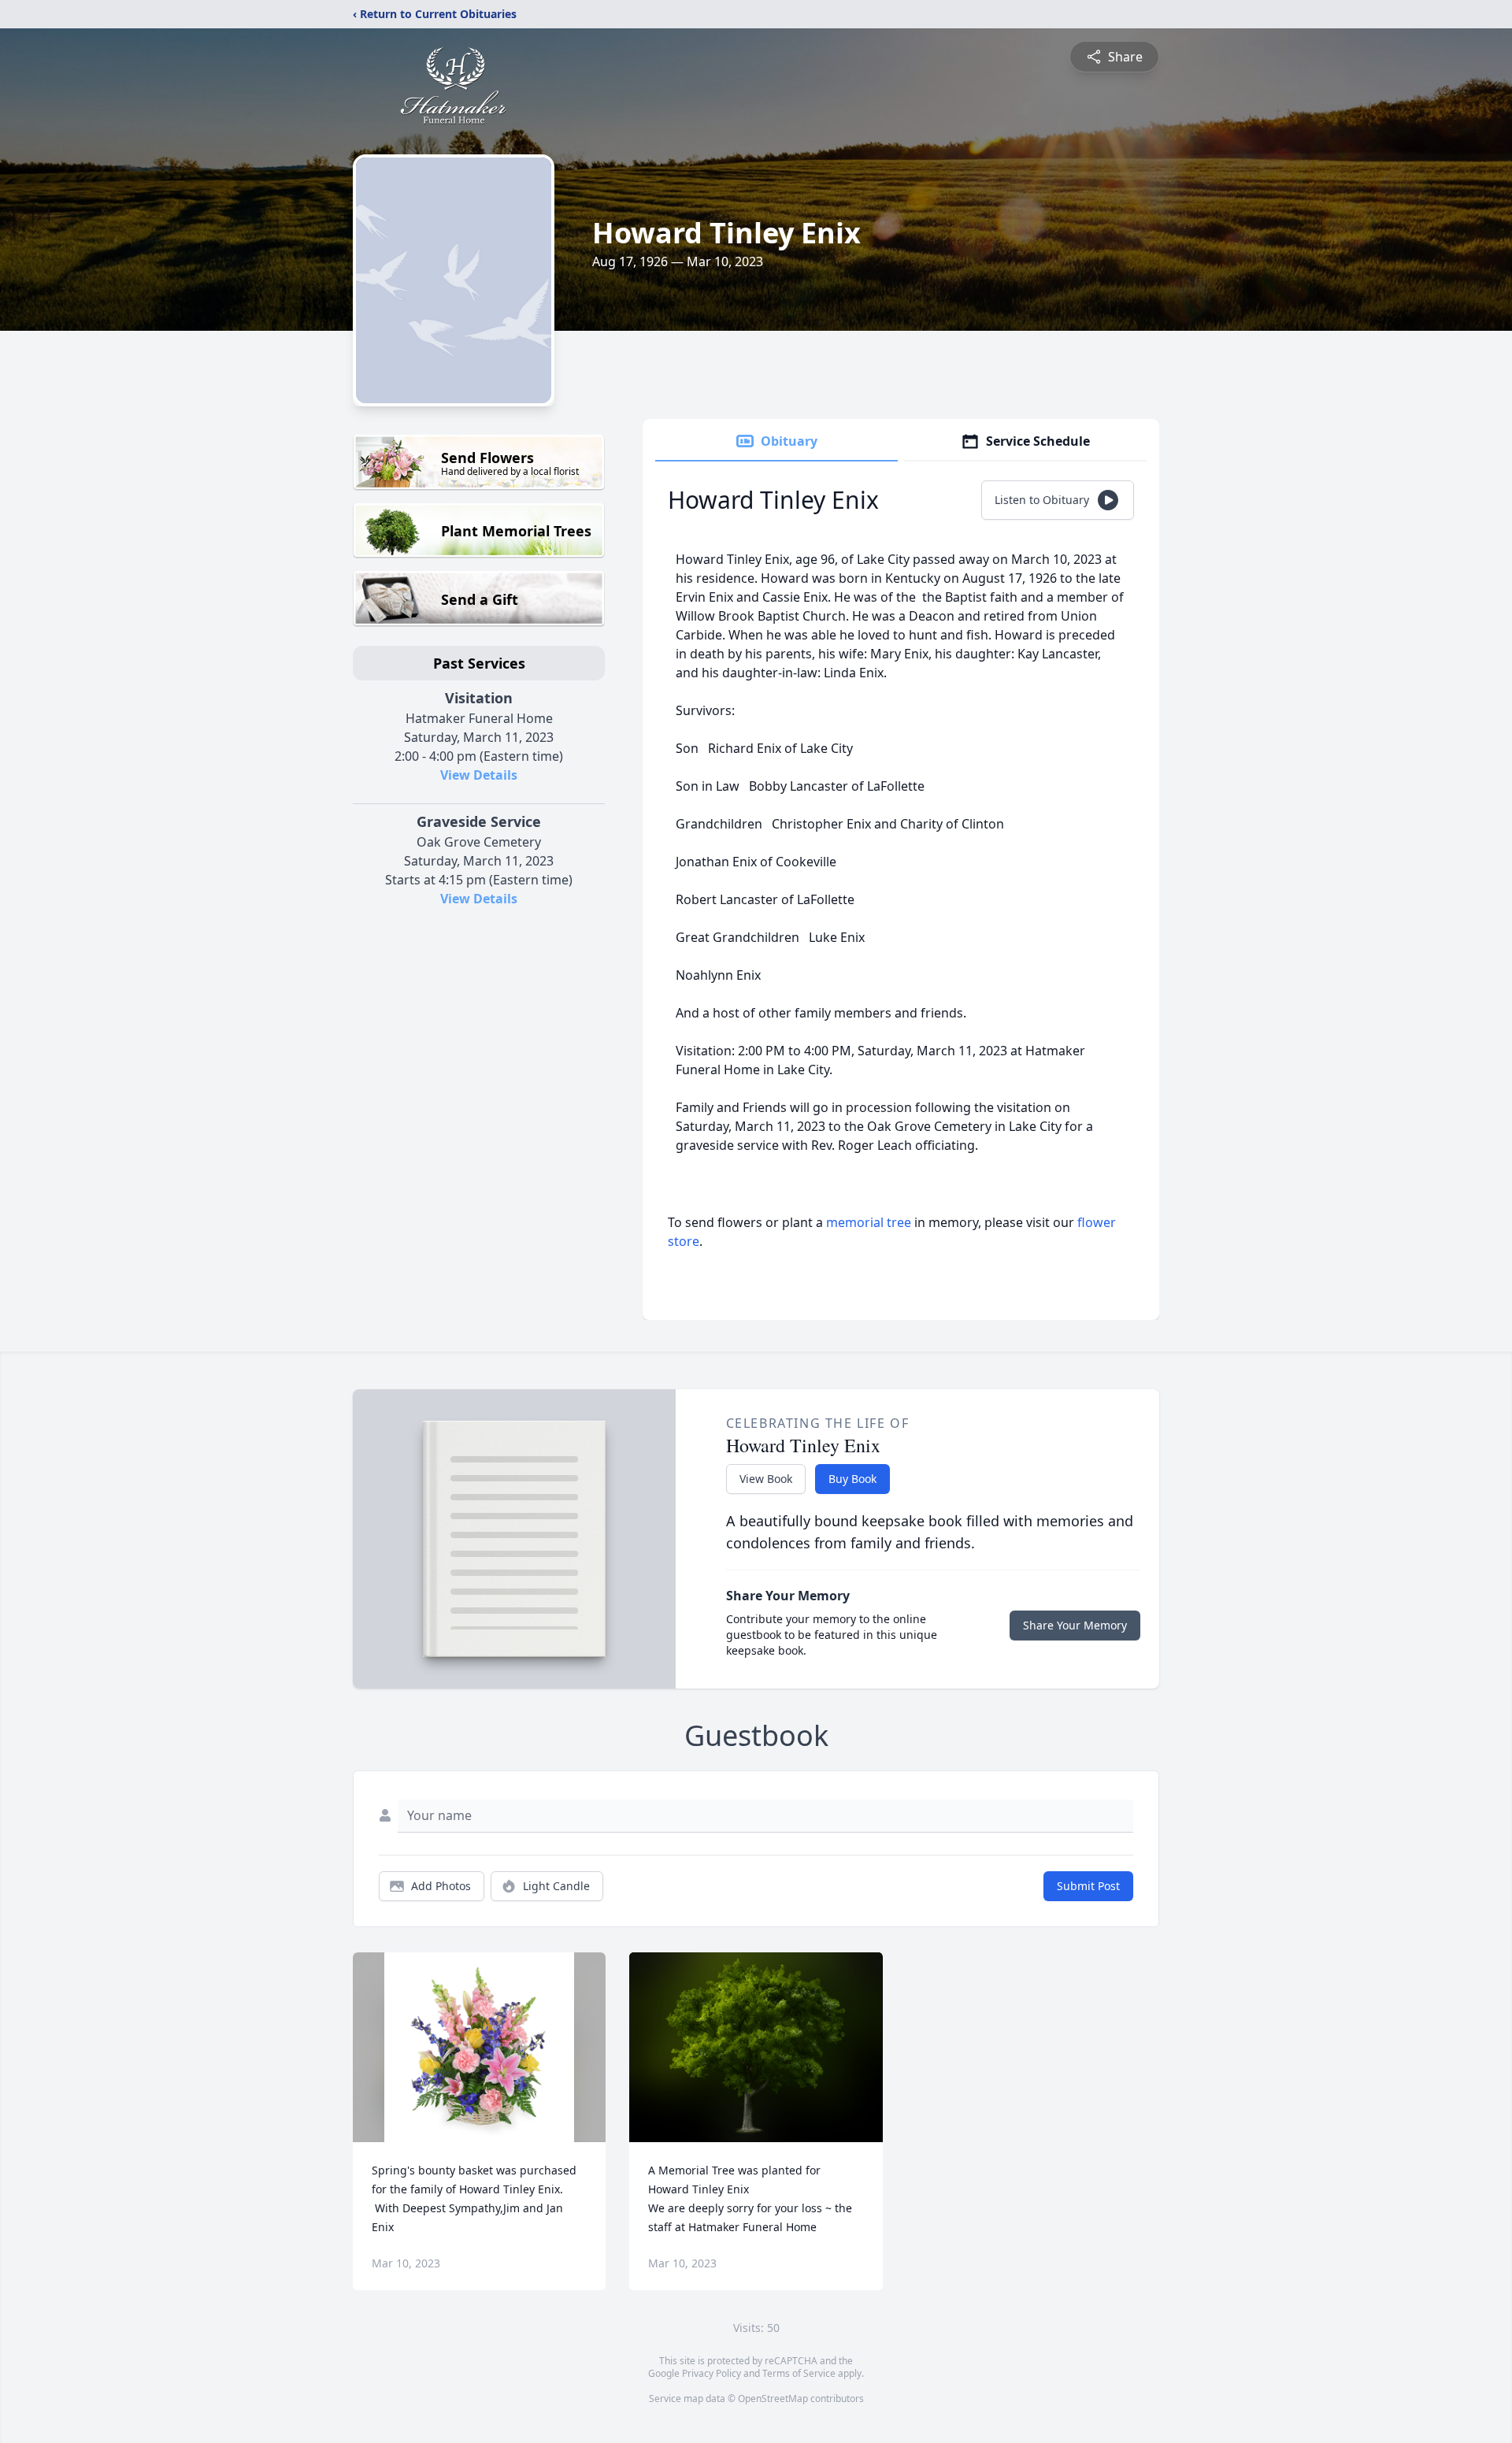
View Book (766, 1479)
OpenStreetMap (773, 2399)
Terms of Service (799, 2373)
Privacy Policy (712, 2373)
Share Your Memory (1075, 1625)
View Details (479, 775)
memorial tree (869, 1222)
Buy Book (852, 1479)
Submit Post (1088, 1886)
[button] (479, 2047)
